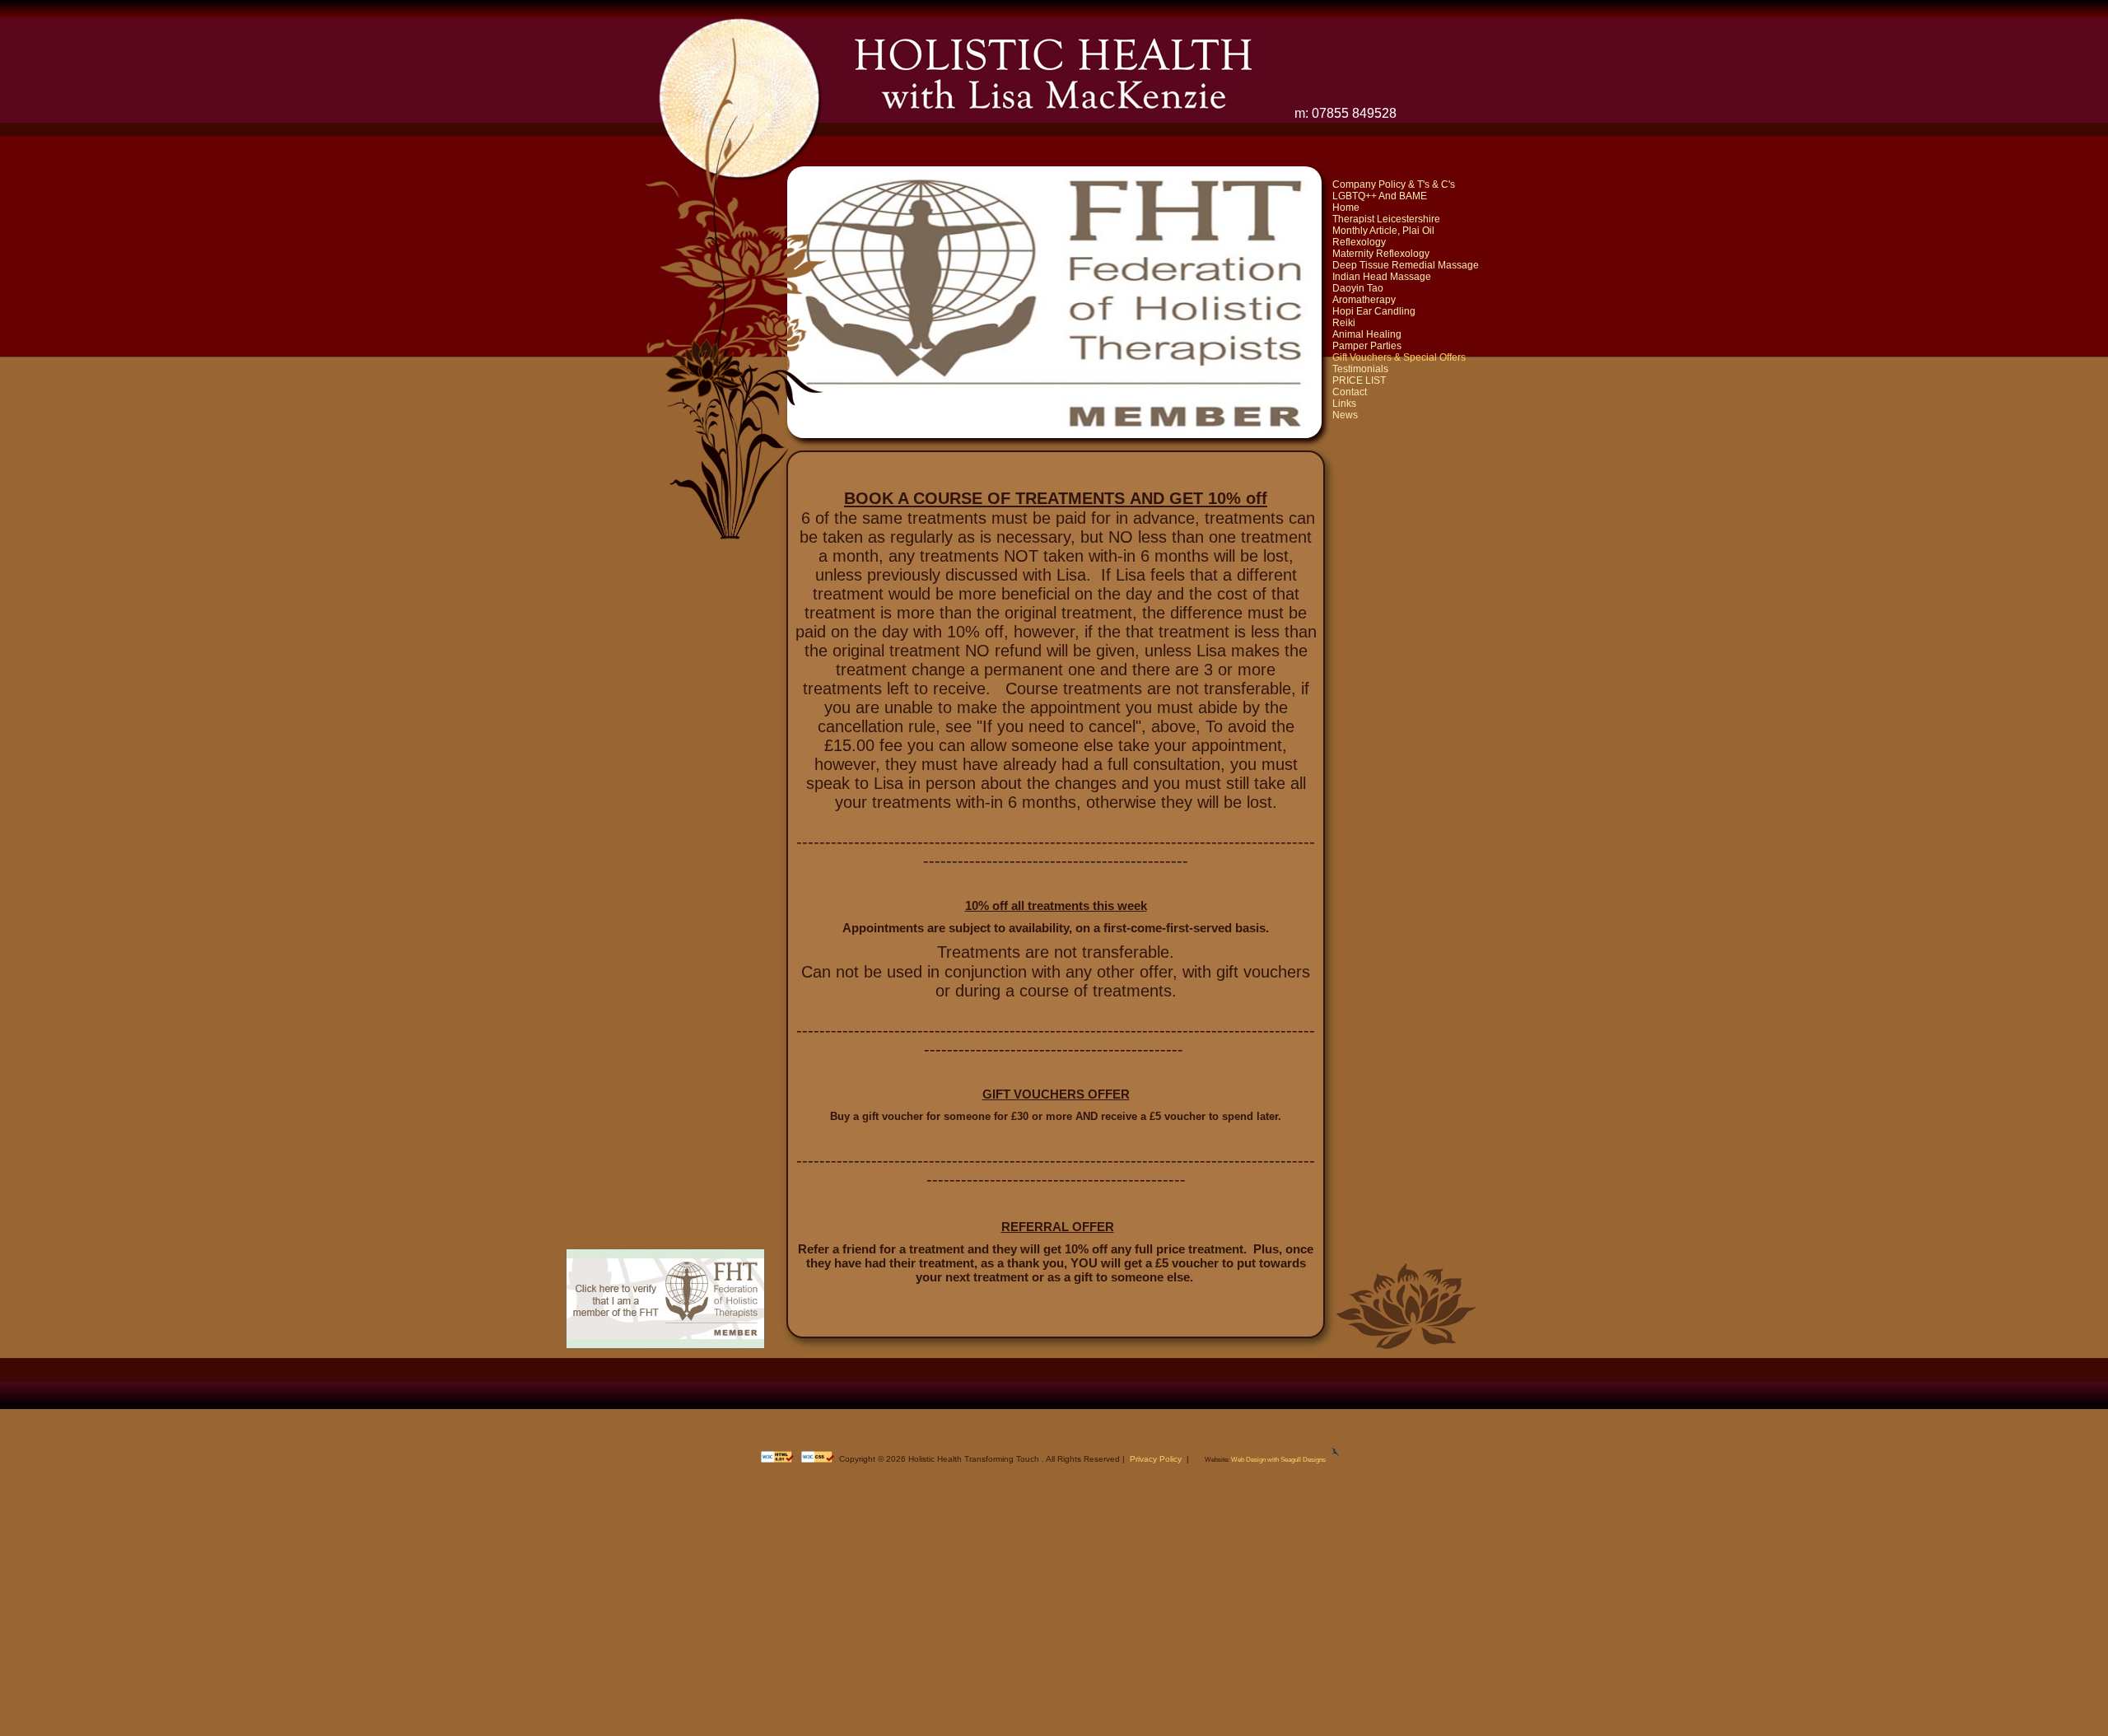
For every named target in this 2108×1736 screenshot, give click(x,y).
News (1345, 415)
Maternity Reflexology (1381, 254)
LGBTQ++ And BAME (1380, 196)
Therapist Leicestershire (1386, 219)
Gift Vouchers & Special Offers (1399, 357)
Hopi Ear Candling (1374, 311)
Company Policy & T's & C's (1394, 184)
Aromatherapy (1364, 300)
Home (1346, 208)
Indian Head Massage (1382, 277)
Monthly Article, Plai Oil (1383, 231)
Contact (1350, 392)
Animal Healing (1367, 334)
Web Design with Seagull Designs (1278, 1460)
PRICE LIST (1359, 380)
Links (1344, 404)
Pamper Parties (1367, 346)
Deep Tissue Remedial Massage (1406, 265)
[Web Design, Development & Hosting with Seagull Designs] (1334, 1460)
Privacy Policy (1156, 1459)
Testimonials (1360, 369)
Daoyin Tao (1358, 288)
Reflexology (1359, 242)
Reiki (1344, 323)
